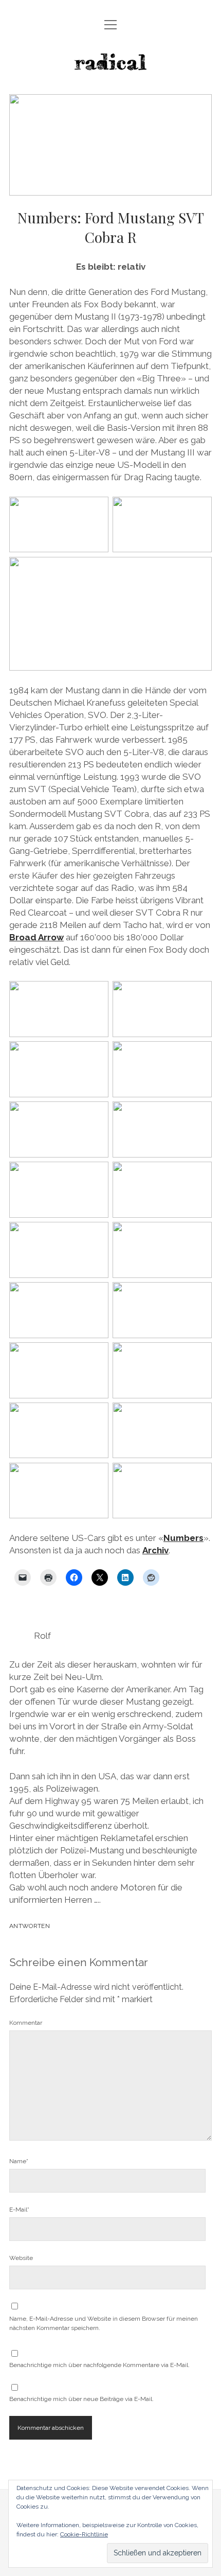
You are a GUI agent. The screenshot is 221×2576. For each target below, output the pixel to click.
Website (21, 2258)
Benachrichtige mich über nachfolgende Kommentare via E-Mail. (99, 2365)
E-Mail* (19, 2210)
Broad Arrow (36, 937)
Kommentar (26, 2023)
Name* (19, 2161)
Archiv (155, 1550)
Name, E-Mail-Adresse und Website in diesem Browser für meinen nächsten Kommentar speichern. (104, 2323)
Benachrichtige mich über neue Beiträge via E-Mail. (81, 2399)
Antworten (30, 1926)
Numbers (183, 1538)
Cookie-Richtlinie (84, 2534)
